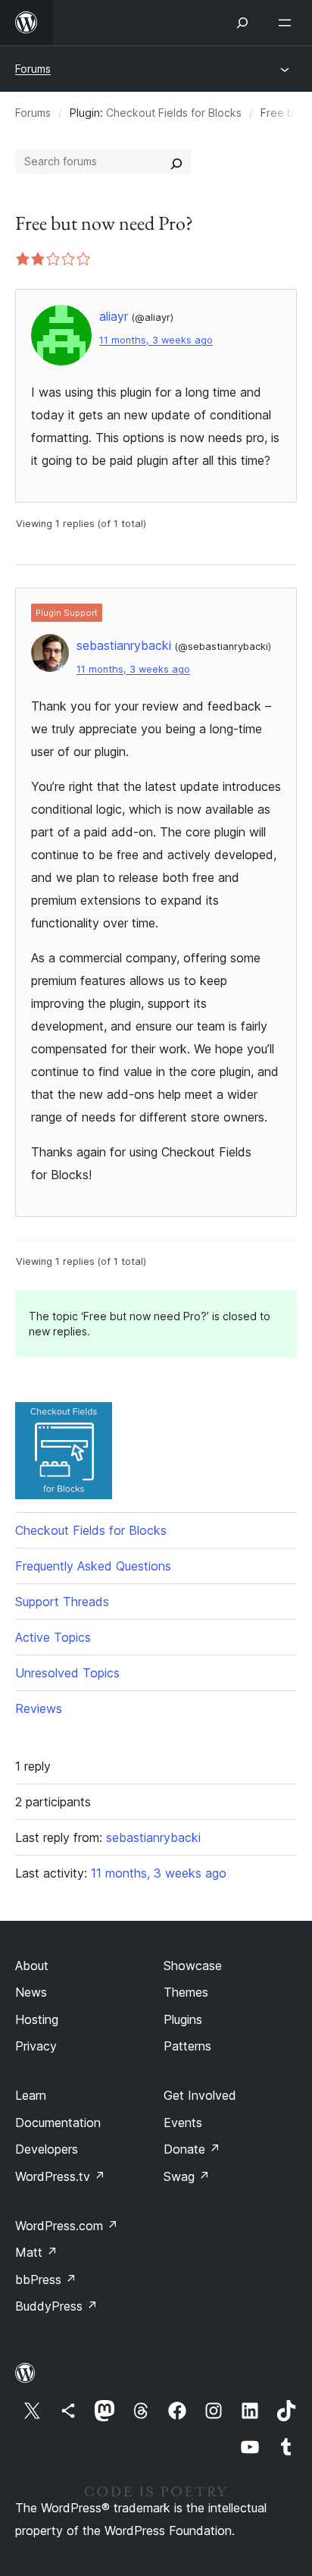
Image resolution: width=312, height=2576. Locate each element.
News (31, 1992)
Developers (47, 2149)
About (32, 1966)
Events (183, 2123)
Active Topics (53, 1637)
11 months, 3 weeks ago (156, 340)
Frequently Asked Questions (93, 1566)
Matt (36, 2252)
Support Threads (62, 1602)
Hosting (37, 2019)
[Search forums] (176, 162)
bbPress (46, 2279)
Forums (33, 69)
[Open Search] (242, 23)
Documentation (58, 2123)
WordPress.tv (60, 2176)
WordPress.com (67, 2226)
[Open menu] (288, 23)
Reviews (39, 1708)
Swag (187, 2176)
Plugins (183, 2019)
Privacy (36, 2046)
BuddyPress (56, 2306)
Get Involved (200, 2095)
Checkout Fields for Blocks (174, 113)
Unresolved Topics (67, 1673)
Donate (192, 2149)
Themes (186, 1992)
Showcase (193, 1966)
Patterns (187, 2046)
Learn (31, 2095)
